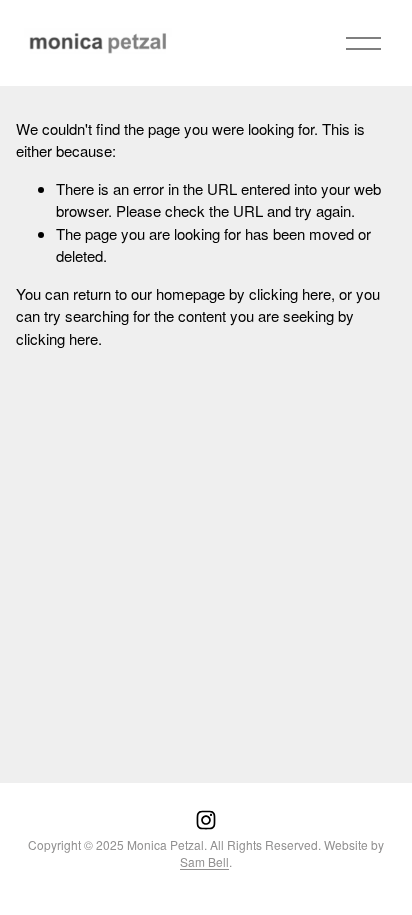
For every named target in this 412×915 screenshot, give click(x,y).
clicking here (290, 293)
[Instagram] (206, 820)
